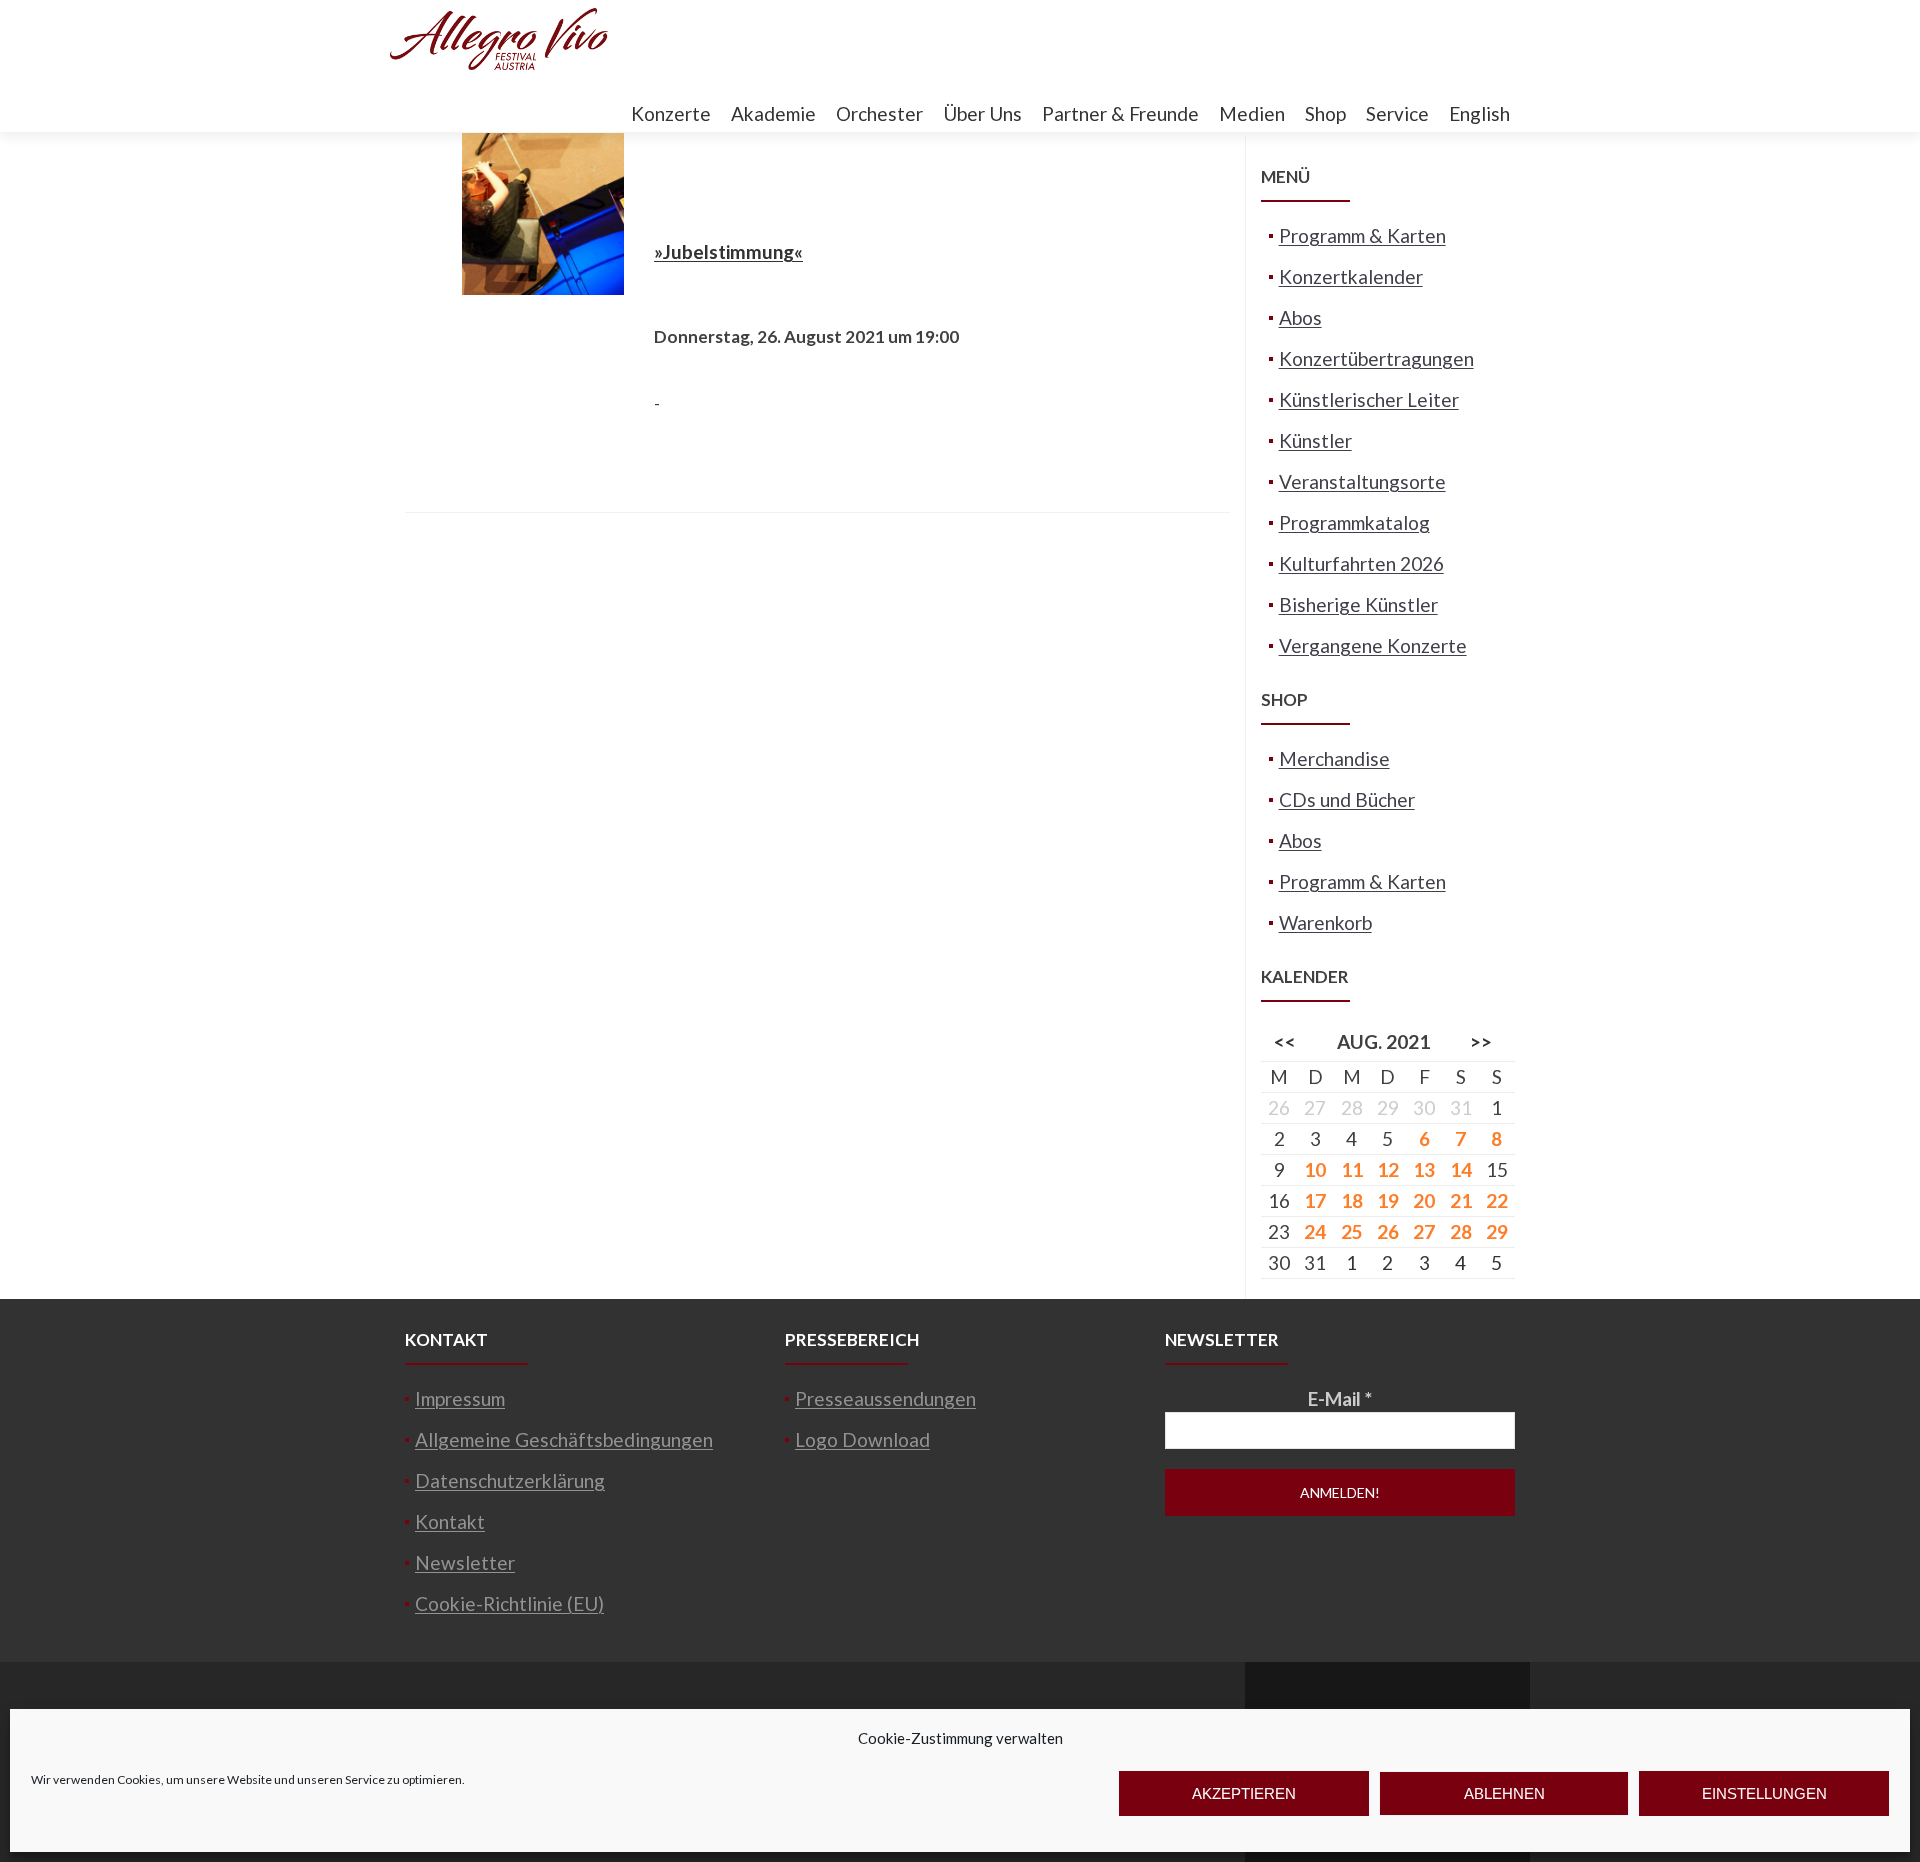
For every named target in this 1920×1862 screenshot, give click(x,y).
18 (1352, 1200)
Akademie (773, 113)
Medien (1252, 113)
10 (1315, 1169)
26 (1388, 1231)
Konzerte (671, 113)
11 (1352, 1169)
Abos (1300, 317)
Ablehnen (1504, 1793)
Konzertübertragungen (1376, 358)
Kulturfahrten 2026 (1361, 563)
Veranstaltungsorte (1362, 481)
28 (1461, 1231)
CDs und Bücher (1347, 799)
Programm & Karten (1362, 235)
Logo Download (862, 1439)
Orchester (879, 113)
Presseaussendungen (885, 1398)
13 (1424, 1169)
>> (1481, 1041)
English (1479, 113)
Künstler (1315, 440)
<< (1285, 1041)
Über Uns (982, 113)
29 (1497, 1231)
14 (1461, 1169)
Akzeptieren (1244, 1793)
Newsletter (465, 1562)
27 (1424, 1231)
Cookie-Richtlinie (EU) (509, 1603)
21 (1461, 1200)
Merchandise (1334, 758)
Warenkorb (1325, 922)
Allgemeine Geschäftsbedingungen (564, 1439)
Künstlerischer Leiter (1369, 399)
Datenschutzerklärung (510, 1480)
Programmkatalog (1354, 522)
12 (1388, 1169)
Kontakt (450, 1521)
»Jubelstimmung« (728, 251)
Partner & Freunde (1120, 113)
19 (1388, 1200)
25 (1352, 1231)
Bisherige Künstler (1358, 604)
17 (1315, 1200)
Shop (1325, 113)
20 (1424, 1200)
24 (1315, 1231)
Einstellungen (1764, 1793)
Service (1397, 113)
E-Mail (1340, 1398)
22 (1497, 1200)
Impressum (460, 1398)
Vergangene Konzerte (1373, 645)
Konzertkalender (1351, 276)
